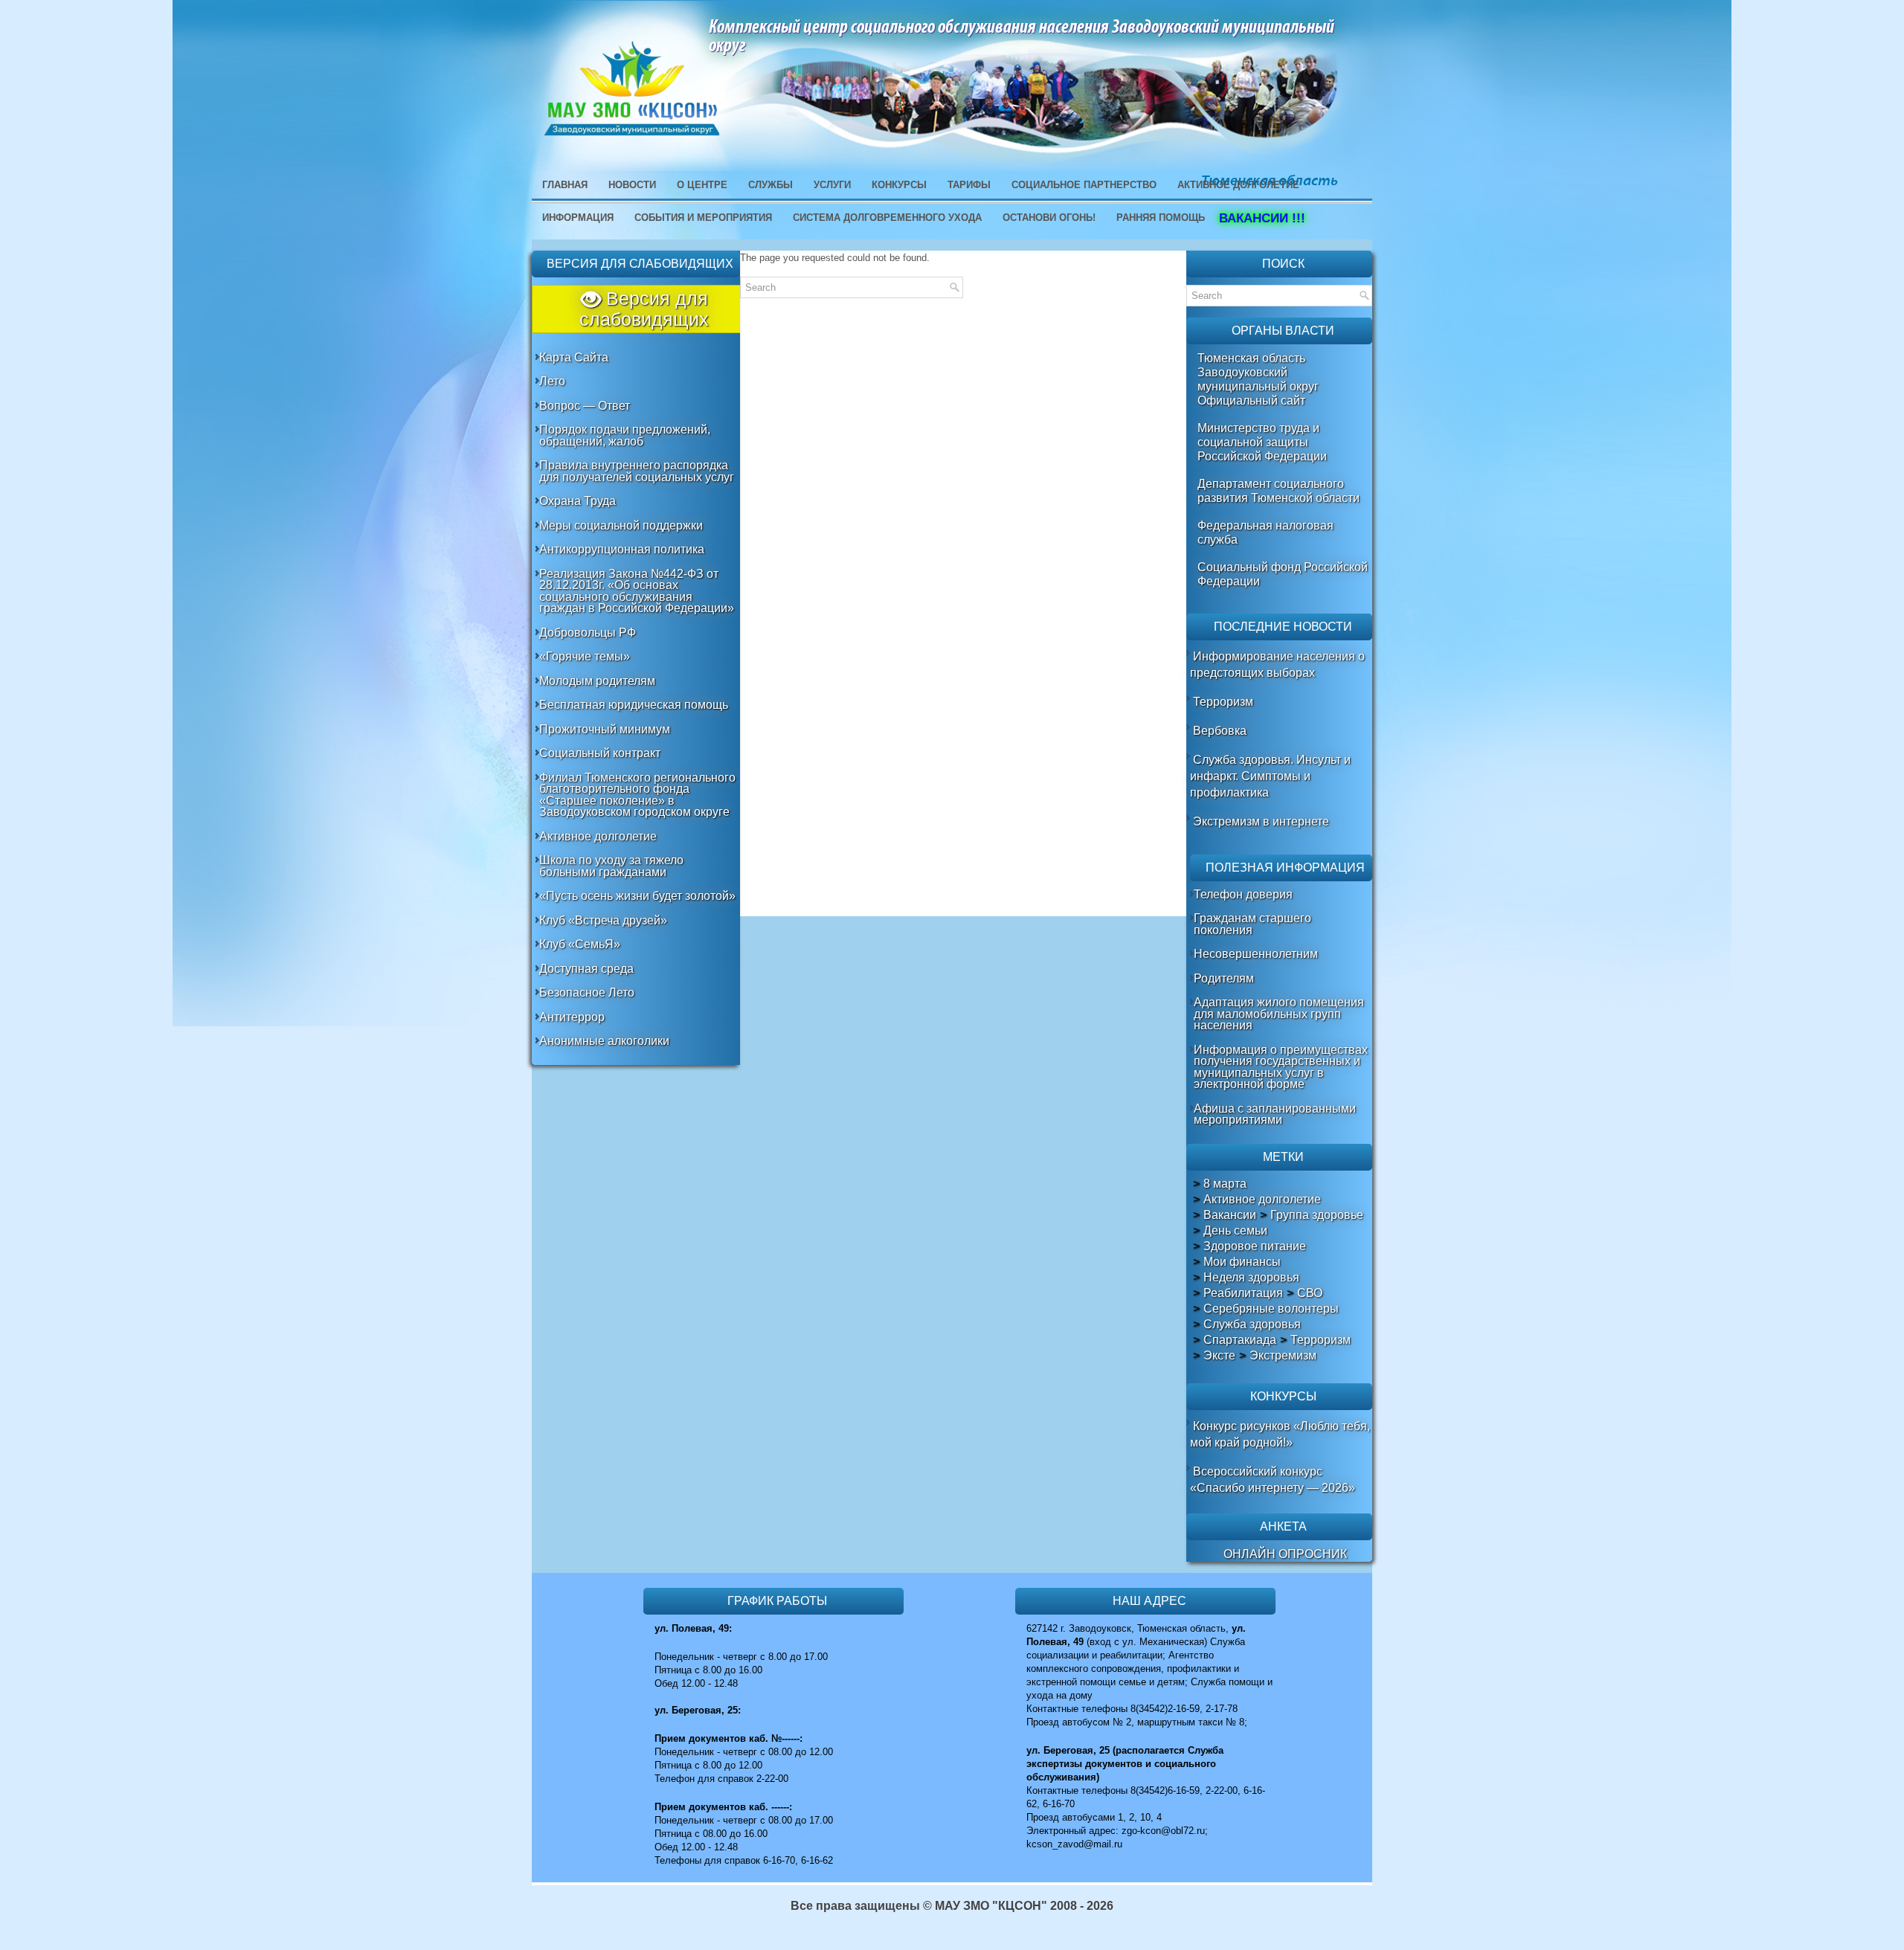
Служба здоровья (1252, 1325)
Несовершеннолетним (1256, 954)
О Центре (702, 185)
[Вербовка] (1191, 731)
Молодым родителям (597, 681)
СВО (1310, 1293)
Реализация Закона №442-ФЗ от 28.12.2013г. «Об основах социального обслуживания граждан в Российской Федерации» (637, 591)
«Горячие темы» (585, 656)
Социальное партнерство (1084, 185)
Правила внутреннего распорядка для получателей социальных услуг (637, 471)
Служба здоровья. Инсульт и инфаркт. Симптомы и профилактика (1270, 776)
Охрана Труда (578, 501)
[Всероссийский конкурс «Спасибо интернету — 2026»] (1191, 1471)
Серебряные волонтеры (1271, 1309)
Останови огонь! (1049, 218)
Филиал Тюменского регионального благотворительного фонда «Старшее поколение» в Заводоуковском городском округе (637, 795)
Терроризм (1223, 702)
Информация (578, 218)
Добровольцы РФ (588, 633)
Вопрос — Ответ (585, 406)
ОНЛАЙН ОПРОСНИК (1285, 1554)
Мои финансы (1242, 1262)
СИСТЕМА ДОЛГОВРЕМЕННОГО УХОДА (887, 218)
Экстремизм (1283, 1356)
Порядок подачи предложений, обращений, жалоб (625, 435)
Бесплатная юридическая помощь (634, 705)
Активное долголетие (598, 836)
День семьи (1235, 1231)
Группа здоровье (1317, 1215)
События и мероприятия (703, 218)
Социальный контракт (600, 753)
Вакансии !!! (1257, 218)
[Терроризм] (1191, 702)
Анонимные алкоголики (604, 1041)
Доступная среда (586, 969)
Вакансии (1230, 1215)
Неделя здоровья (1251, 1278)
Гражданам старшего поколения (1252, 924)
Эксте (1219, 1356)
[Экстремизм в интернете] (1191, 821)
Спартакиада (1240, 1340)
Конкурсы (899, 185)
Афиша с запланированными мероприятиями (1275, 1114)
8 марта (1225, 1184)
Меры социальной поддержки (621, 525)
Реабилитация (1243, 1293)
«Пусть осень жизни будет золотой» (637, 896)
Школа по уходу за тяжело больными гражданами (611, 866)
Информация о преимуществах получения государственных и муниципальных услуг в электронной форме (1281, 1067)
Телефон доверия (1243, 894)
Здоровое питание (1255, 1246)
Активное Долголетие (1238, 185)
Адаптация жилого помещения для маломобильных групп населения (1279, 1014)
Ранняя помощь (1161, 218)
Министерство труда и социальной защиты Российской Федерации (1262, 442)
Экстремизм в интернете (1261, 821)
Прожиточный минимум (605, 729)
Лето (552, 381)
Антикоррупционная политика (622, 549)
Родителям (1224, 978)
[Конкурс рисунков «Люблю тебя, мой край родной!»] (1191, 1426)
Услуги (832, 185)
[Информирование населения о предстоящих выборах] (1191, 656)
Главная (565, 185)
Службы (771, 185)
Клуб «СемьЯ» (580, 944)
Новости (632, 185)
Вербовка (1220, 731)
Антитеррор (572, 1017)
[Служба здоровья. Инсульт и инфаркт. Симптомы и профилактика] (1191, 760)
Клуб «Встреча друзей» (603, 920)
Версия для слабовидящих (644, 309)
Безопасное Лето (587, 992)
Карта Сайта (574, 357)
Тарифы (969, 185)
